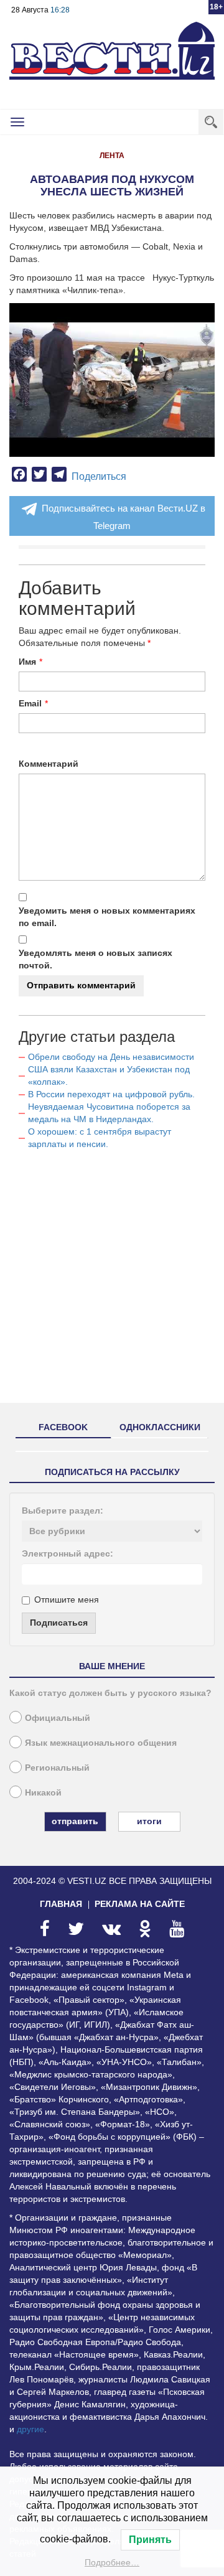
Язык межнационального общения (101, 1743)
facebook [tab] (63, 1427)
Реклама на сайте (140, 1904)
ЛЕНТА (112, 156)
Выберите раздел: (63, 1510)
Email (30, 703)
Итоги (149, 1821)
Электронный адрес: (68, 1553)
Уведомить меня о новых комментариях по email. (107, 917)
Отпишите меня (67, 1599)
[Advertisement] (112, 1281)
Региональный (57, 1768)
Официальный (58, 1718)
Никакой (43, 1792)
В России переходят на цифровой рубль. (111, 1094)
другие (30, 2429)
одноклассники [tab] (160, 1427)
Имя (27, 662)
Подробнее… (112, 2562)
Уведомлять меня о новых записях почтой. (96, 959)
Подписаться (59, 1623)
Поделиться (99, 476)
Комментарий (49, 764)
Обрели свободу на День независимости (111, 1057)
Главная (61, 1904)
